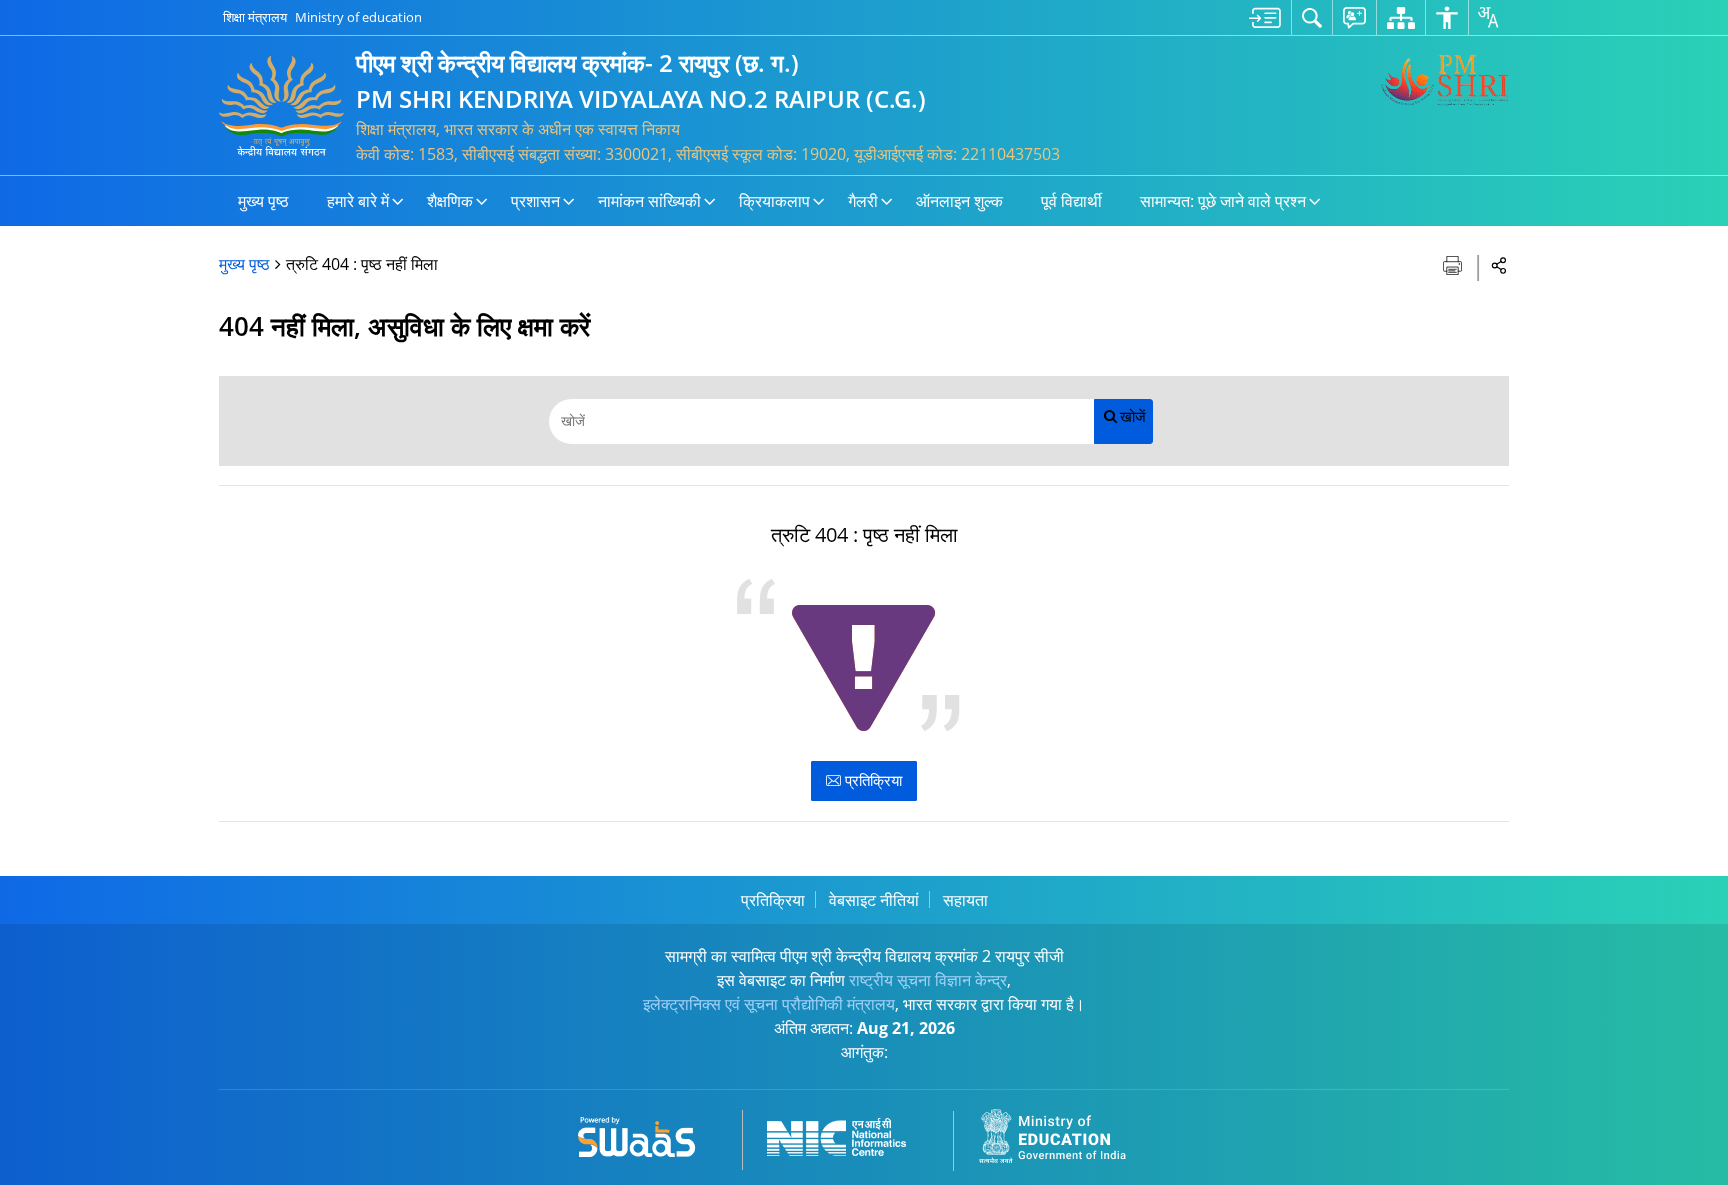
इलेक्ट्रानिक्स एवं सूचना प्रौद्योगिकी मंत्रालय (769, 1004)
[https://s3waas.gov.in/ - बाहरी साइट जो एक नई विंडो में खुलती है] (648, 1133)
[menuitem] (1265, 17)
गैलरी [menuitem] (863, 201)
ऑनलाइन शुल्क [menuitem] (959, 201)
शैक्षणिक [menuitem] (450, 201)
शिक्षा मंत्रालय (255, 17)
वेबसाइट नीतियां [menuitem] (874, 900)
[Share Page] (1499, 264)
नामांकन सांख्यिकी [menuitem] (649, 201)
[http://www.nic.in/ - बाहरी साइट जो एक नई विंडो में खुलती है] (848, 1133)
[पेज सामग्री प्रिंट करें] (1454, 263)
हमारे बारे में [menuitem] (358, 201)
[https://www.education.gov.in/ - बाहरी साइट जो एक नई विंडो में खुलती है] (1064, 1133)
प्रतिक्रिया (871, 780)
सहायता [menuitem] (965, 900)
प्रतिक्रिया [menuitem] (773, 900)
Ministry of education (358, 17)
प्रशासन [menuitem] (535, 201)
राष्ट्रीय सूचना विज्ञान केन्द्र (928, 980)
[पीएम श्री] (1444, 80)
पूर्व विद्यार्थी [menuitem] (1071, 201)
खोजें (1133, 416)
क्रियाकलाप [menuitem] (774, 201)
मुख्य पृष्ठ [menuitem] (263, 201)
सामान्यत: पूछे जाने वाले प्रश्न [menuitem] (1223, 201)
